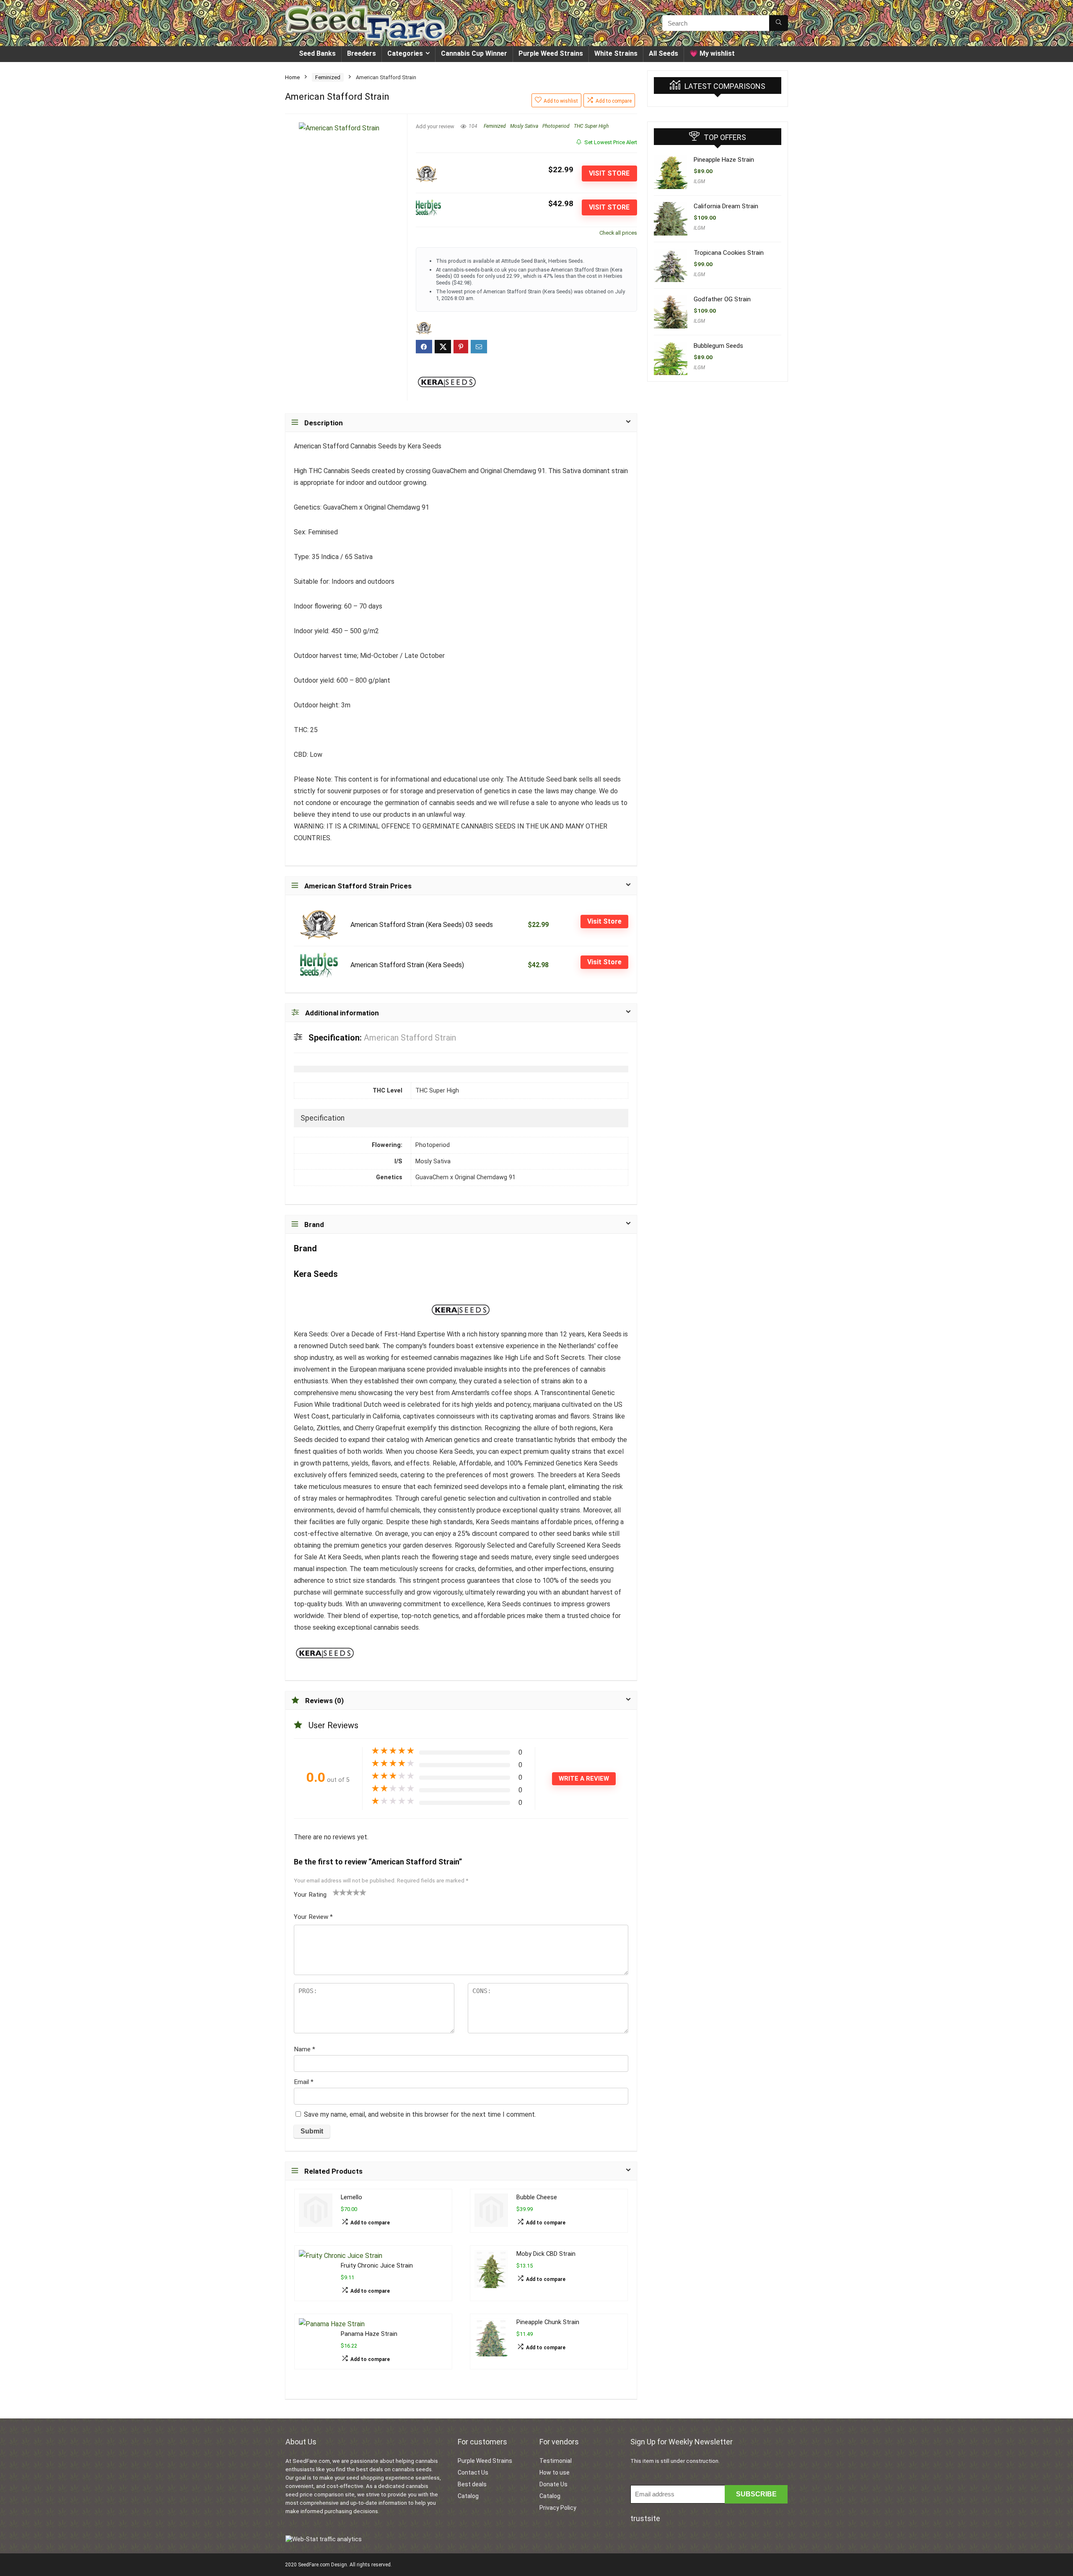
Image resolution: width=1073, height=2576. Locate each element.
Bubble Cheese (537, 2197)
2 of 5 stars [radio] (340, 1892)
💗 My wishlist (712, 53)
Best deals (472, 2484)
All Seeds (663, 53)
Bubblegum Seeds (718, 346)
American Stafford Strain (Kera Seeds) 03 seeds (422, 925)
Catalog (468, 2496)
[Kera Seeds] (447, 382)
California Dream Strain (726, 206)
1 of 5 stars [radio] (336, 1892)
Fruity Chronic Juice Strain (377, 2266)
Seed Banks (317, 53)
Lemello (351, 2197)
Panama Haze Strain (369, 2334)
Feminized (328, 77)
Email (304, 2082)
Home (292, 77)
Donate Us (553, 2484)
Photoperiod (556, 126)
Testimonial (556, 2461)
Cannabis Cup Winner (474, 53)
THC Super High (591, 126)
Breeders (362, 53)
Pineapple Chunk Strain (548, 2322)
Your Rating (310, 1895)
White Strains (616, 53)
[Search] (779, 23)
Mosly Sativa (524, 126)
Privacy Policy (558, 2508)
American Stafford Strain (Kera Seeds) (407, 965)
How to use (555, 2472)
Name (305, 2049)
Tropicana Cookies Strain (729, 253)
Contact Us (473, 2472)
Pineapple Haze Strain (724, 160)
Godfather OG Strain (722, 299)
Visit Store (609, 173)
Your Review (313, 1917)
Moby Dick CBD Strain (546, 2254)
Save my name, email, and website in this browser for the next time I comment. (420, 2114)
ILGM (699, 181)
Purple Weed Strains (551, 53)
